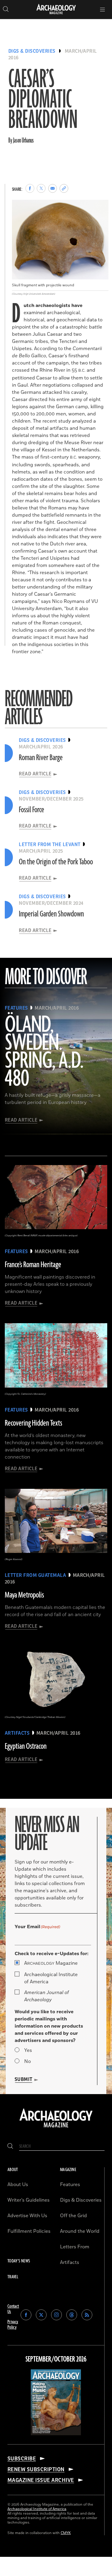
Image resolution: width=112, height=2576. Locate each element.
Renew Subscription (36, 2469)
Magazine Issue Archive (41, 2480)
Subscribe (22, 2459)
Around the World (80, 2231)
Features (70, 2185)
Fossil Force (32, 810)
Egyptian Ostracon (26, 1746)
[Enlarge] (101, 208)
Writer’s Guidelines (29, 2200)
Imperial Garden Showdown (51, 914)
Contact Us (13, 2309)
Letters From (75, 2247)
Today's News (19, 2261)
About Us (18, 2185)
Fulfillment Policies (29, 2231)
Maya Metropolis (24, 1595)
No (27, 2061)
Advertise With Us (27, 2216)
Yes (28, 2050)
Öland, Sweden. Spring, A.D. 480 (44, 1052)
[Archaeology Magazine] (56, 2128)
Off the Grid (73, 2216)
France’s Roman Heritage (33, 1265)
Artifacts (70, 2262)
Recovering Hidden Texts (33, 1423)
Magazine (51, 1963)
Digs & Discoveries (32, 51)
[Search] (10, 2146)
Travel (13, 2277)
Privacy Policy (13, 2325)
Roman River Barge (41, 758)
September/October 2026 (56, 2359)
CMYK (66, 2533)
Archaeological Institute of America (51, 1978)
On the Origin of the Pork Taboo (56, 862)
